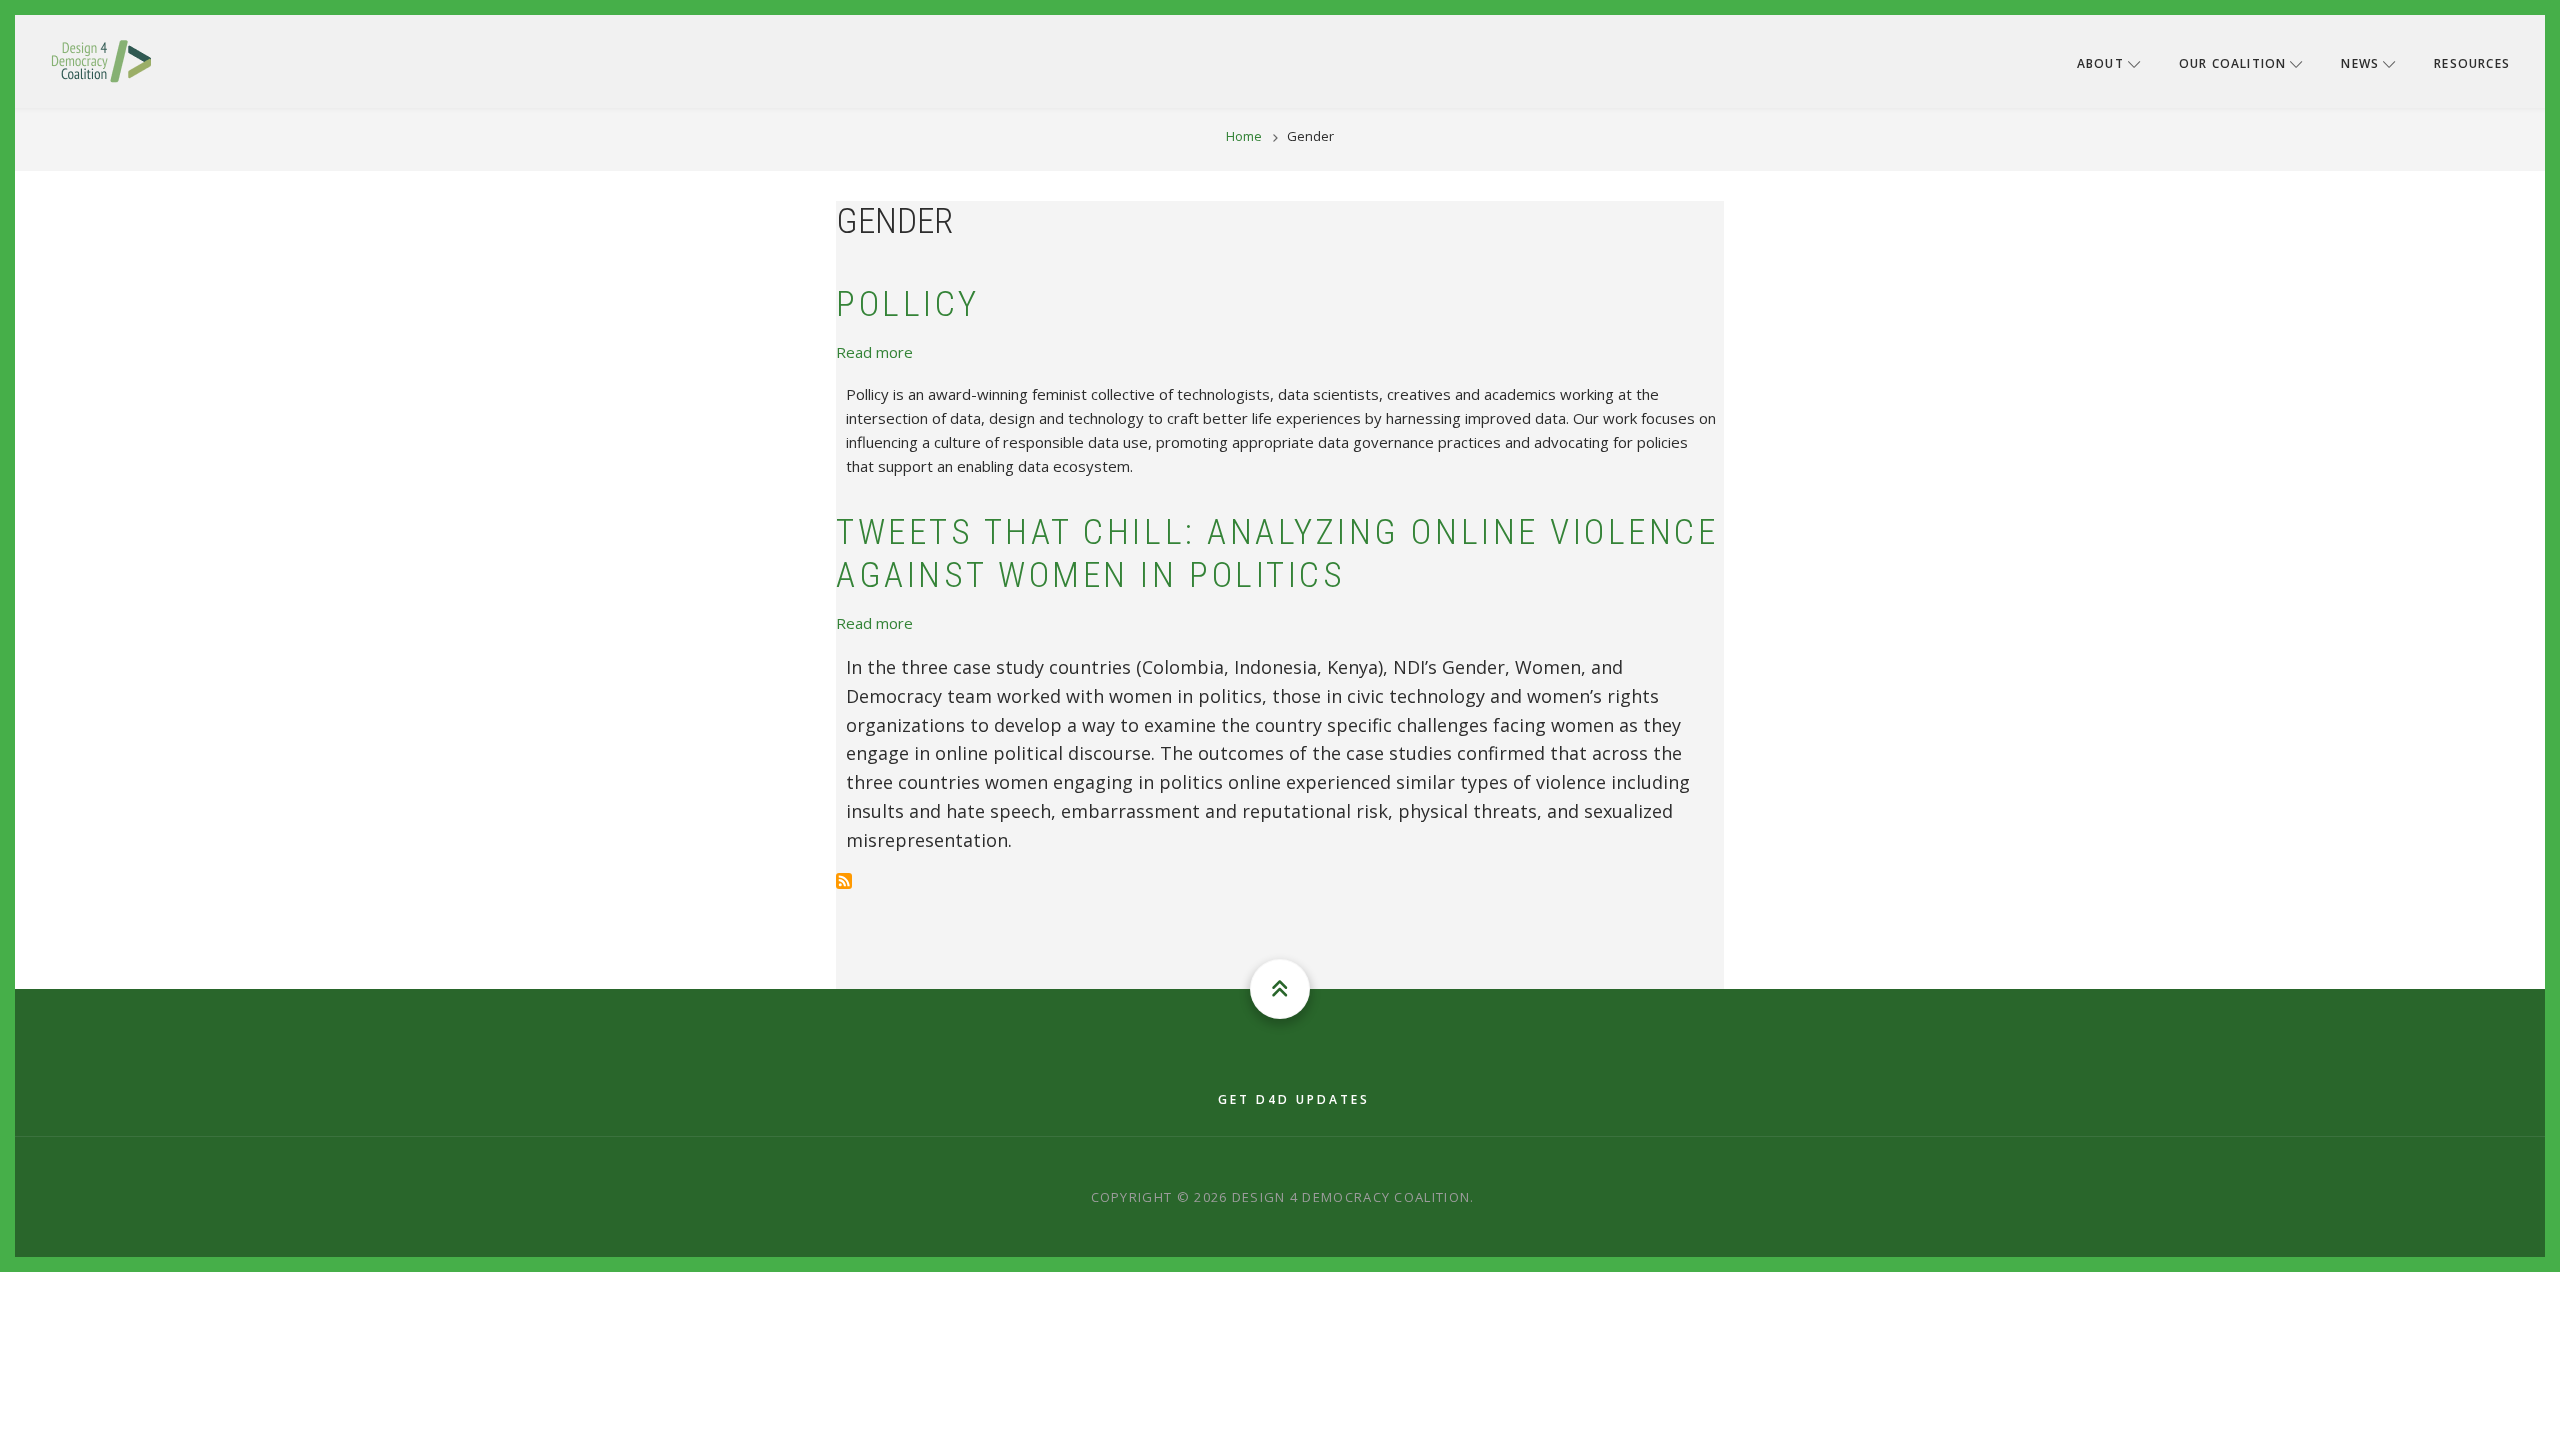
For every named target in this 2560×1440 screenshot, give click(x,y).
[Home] (101, 60)
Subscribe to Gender (844, 881)
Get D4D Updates (1294, 1099)
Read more (874, 351)
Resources (2472, 63)
